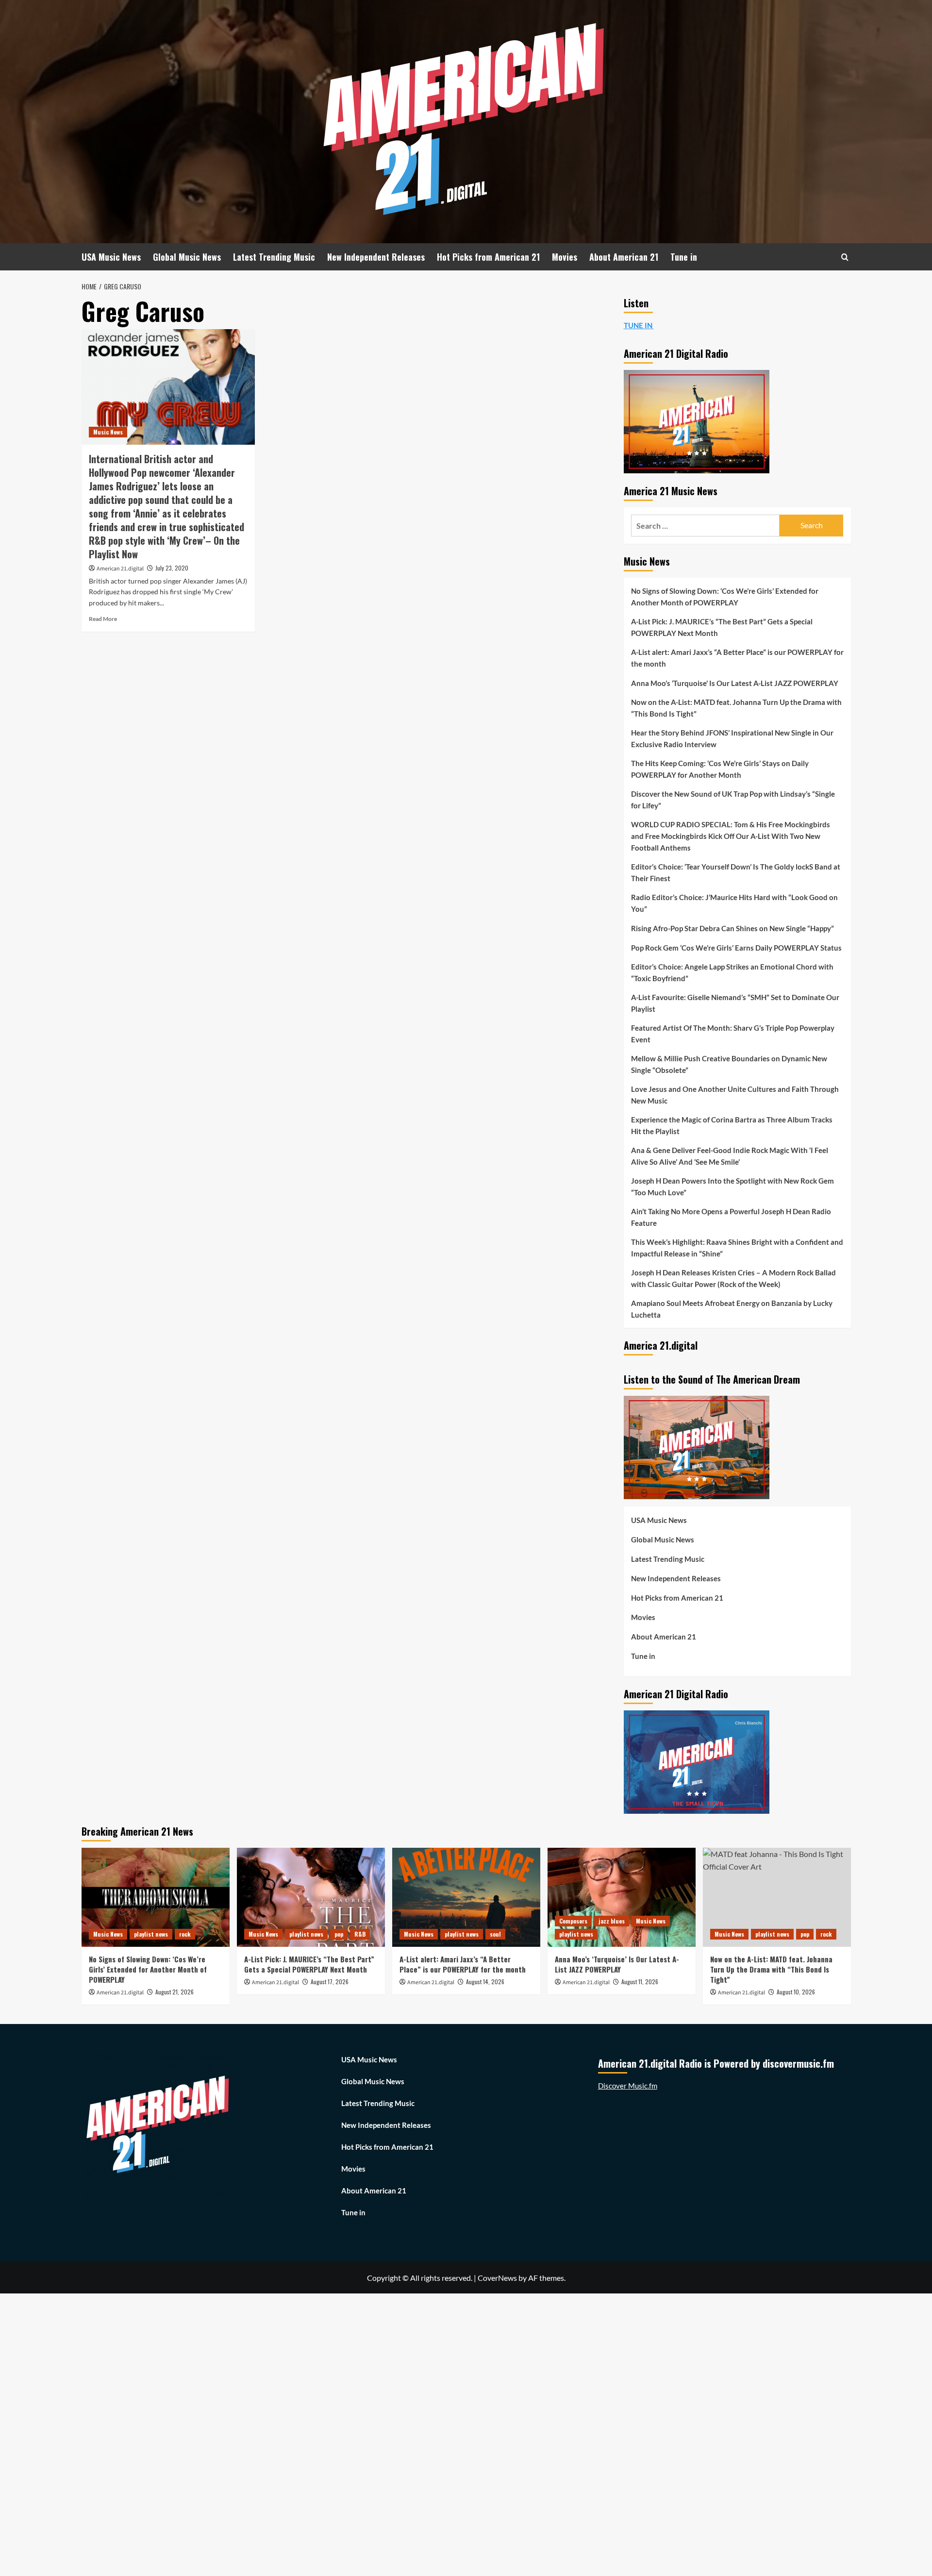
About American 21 (624, 257)
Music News (108, 432)
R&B (360, 1934)
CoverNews (497, 2278)
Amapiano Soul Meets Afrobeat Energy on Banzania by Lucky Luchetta (732, 1309)
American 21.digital (120, 569)
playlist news (151, 1934)
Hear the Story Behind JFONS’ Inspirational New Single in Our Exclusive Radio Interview (732, 738)
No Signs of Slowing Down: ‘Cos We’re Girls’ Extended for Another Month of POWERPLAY (725, 597)
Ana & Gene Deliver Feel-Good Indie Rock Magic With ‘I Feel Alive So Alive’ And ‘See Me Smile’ (730, 1156)
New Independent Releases (376, 257)
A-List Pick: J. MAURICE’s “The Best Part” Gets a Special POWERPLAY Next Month (722, 627)
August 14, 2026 (485, 1982)
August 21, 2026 (175, 1992)
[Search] (845, 257)
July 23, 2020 (172, 568)
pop (339, 1934)
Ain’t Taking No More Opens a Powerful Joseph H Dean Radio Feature (731, 1217)
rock (185, 1934)
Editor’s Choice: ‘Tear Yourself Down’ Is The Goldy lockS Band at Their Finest (736, 872)
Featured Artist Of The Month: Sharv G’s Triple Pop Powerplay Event (733, 1034)
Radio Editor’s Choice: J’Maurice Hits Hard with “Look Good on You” (734, 903)
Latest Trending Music (274, 257)
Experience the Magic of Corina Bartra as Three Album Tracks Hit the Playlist (732, 1125)
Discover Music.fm (628, 2086)
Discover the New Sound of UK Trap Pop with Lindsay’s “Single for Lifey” (733, 800)
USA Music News (111, 257)
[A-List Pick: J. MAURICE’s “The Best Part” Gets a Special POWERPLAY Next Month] (311, 1897)
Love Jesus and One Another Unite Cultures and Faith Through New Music (735, 1095)
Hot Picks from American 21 (488, 257)
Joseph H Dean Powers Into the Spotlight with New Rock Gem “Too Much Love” (732, 1187)
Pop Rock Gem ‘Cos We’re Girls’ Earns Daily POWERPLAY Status (736, 948)
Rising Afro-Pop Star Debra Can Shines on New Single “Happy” (732, 928)
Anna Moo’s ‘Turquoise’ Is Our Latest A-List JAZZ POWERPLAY (735, 683)
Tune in (684, 257)
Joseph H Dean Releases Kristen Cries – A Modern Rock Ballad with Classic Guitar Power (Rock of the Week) (733, 1278)
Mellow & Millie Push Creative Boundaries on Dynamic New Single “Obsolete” (729, 1064)
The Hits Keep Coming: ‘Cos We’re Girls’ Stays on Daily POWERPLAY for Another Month (720, 769)
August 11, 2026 (640, 1982)
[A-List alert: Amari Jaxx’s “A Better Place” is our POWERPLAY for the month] (466, 1897)
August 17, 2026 (330, 1982)
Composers (573, 1921)
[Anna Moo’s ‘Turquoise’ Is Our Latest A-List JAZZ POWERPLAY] (622, 1897)
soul (495, 1934)
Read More (103, 619)
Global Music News (187, 257)
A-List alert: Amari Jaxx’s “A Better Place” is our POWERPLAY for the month (737, 658)
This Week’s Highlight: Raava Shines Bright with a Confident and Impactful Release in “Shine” (737, 1248)
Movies (565, 257)
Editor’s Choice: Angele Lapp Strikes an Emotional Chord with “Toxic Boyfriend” (732, 972)
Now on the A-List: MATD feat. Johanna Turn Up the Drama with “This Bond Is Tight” (736, 708)
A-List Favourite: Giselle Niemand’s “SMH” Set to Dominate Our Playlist (735, 1003)
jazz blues (612, 1921)
